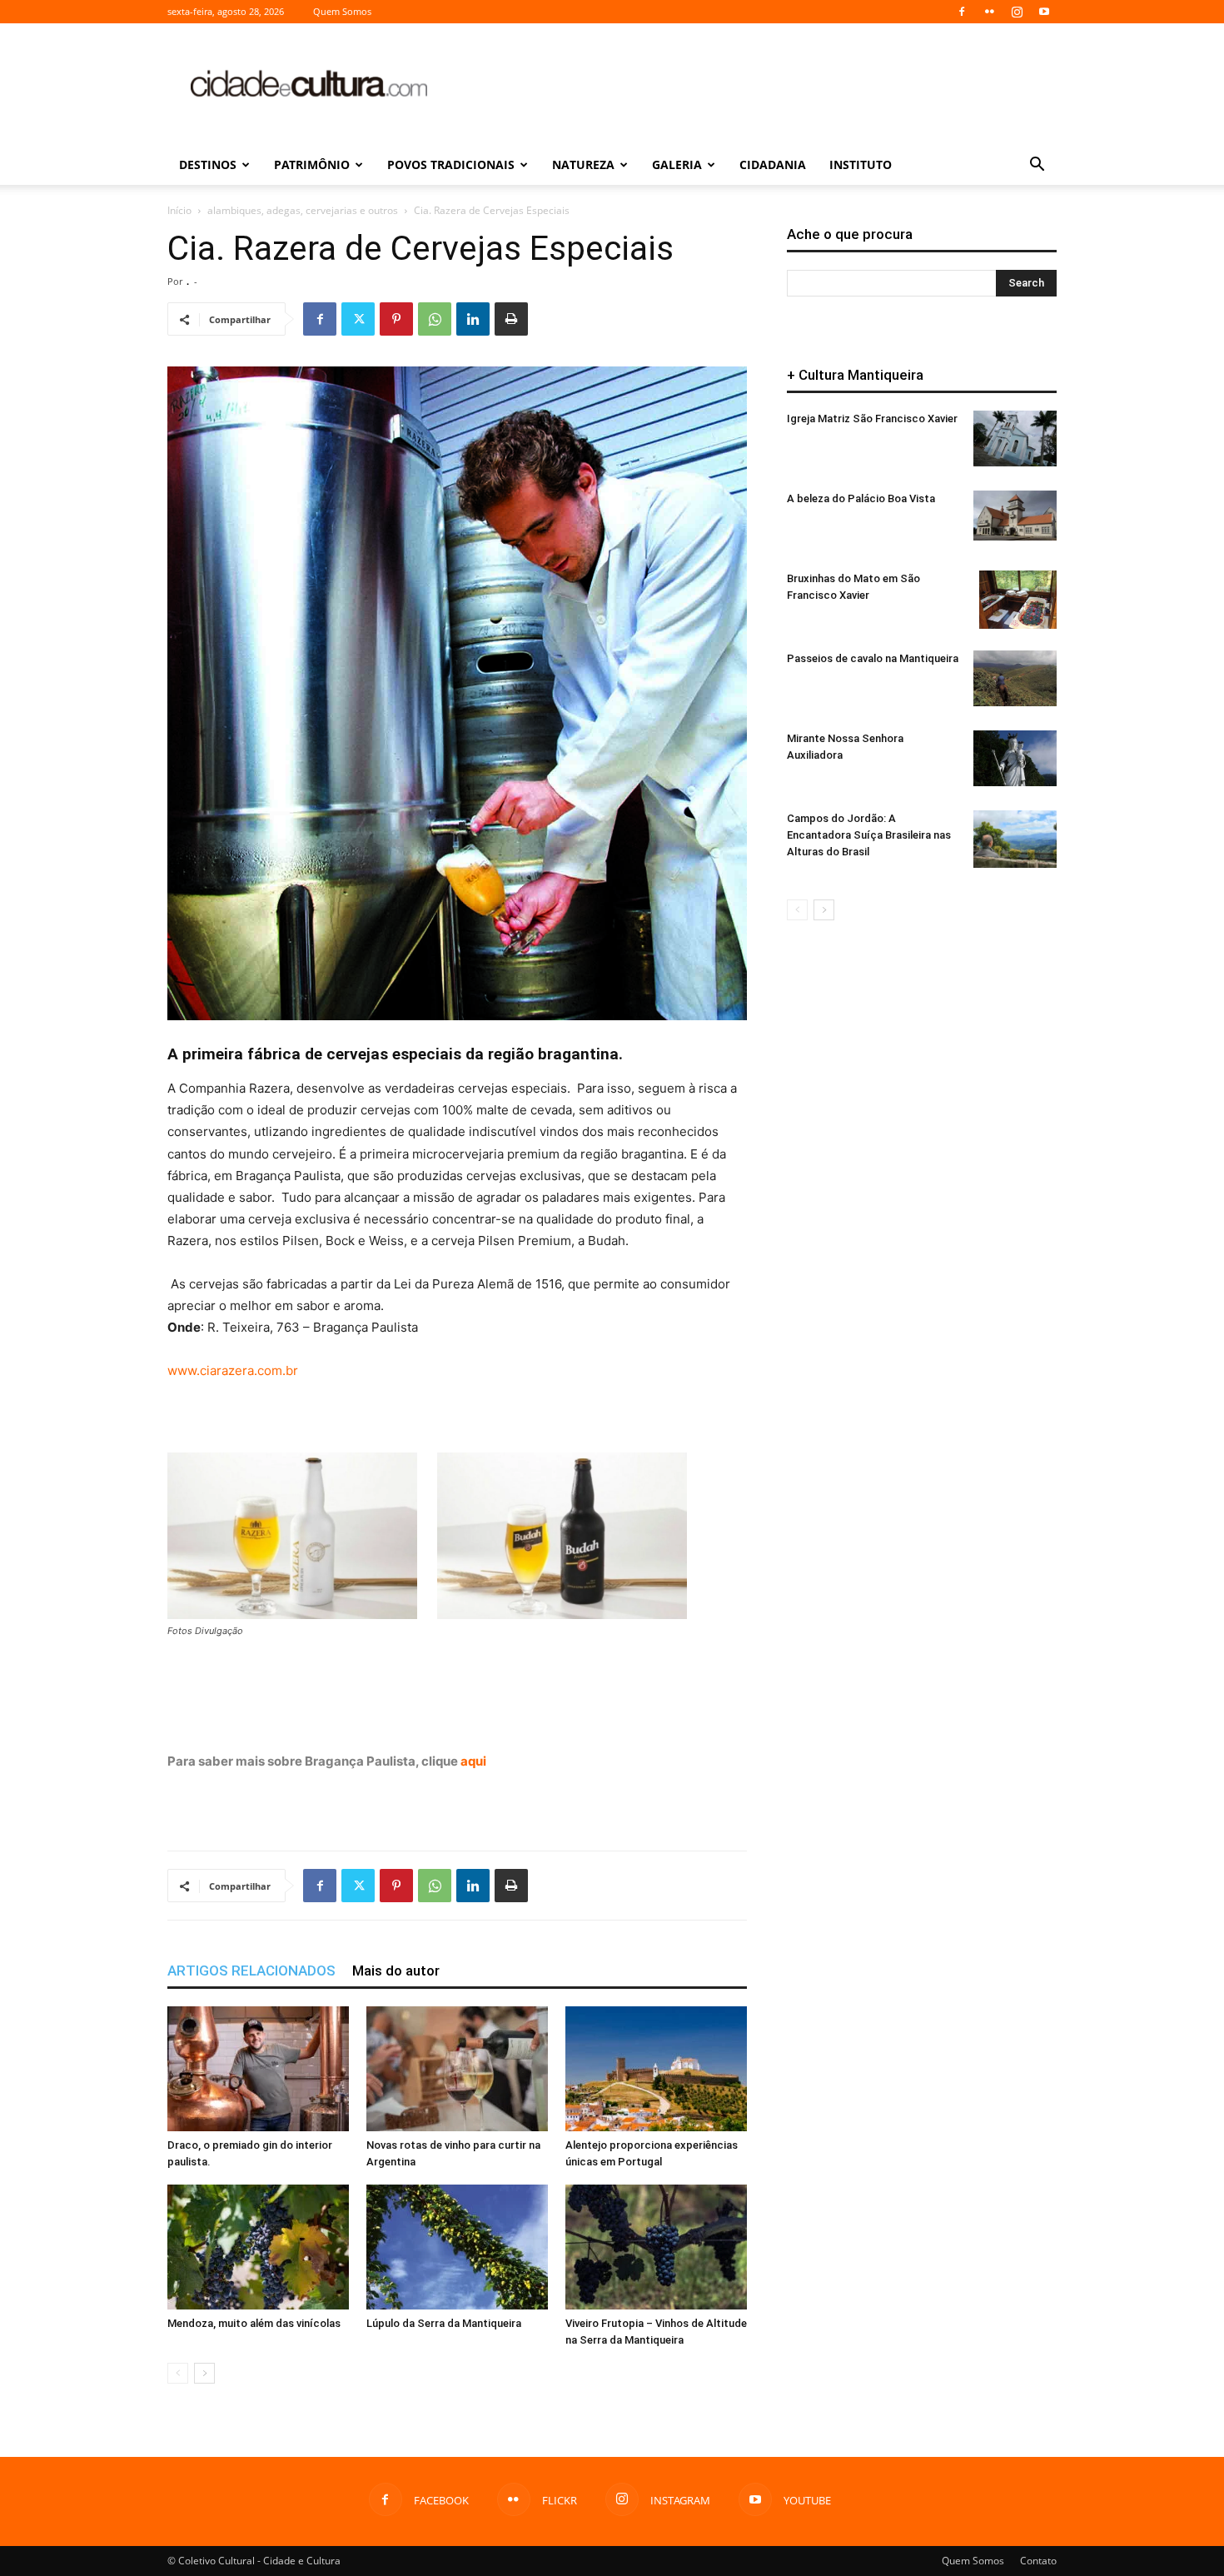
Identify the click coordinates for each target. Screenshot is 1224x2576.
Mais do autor (396, 1971)
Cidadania (773, 164)
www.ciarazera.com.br (233, 1370)
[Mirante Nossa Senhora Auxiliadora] (1015, 758)
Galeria (677, 164)
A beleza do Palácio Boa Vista (861, 498)
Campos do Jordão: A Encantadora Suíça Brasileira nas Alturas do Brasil (869, 835)
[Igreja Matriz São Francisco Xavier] (1015, 438)
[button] (1037, 166)
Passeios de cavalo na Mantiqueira (873, 658)
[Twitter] (358, 319)
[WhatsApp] (435, 319)
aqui (473, 1761)
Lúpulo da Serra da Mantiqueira (444, 2323)
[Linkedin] (473, 319)
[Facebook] (962, 12)
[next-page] (204, 2373)
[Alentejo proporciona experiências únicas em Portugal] (656, 2069)
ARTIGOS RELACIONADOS (251, 1971)
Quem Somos (342, 11)
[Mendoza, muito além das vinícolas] (258, 2247)
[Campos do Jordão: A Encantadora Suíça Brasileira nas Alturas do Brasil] (1015, 839)
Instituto (861, 164)
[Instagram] (1017, 12)
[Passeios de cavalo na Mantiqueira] (1015, 678)
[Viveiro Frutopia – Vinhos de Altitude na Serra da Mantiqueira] (656, 2247)
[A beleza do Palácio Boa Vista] (1015, 516)
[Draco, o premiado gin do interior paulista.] (258, 2069)
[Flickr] (989, 12)
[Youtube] (1044, 12)
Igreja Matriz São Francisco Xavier (872, 419)
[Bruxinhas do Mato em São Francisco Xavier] (1018, 600)
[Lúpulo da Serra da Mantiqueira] (457, 2247)
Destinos (208, 164)
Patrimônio (312, 164)
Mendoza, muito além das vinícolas (254, 2323)
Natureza (583, 164)
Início (179, 210)
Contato (1038, 2561)
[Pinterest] (396, 319)
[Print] (511, 319)
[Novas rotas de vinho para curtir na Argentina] (457, 2069)
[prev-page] (178, 2373)
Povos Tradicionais (451, 164)
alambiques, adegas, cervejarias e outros (303, 210)
